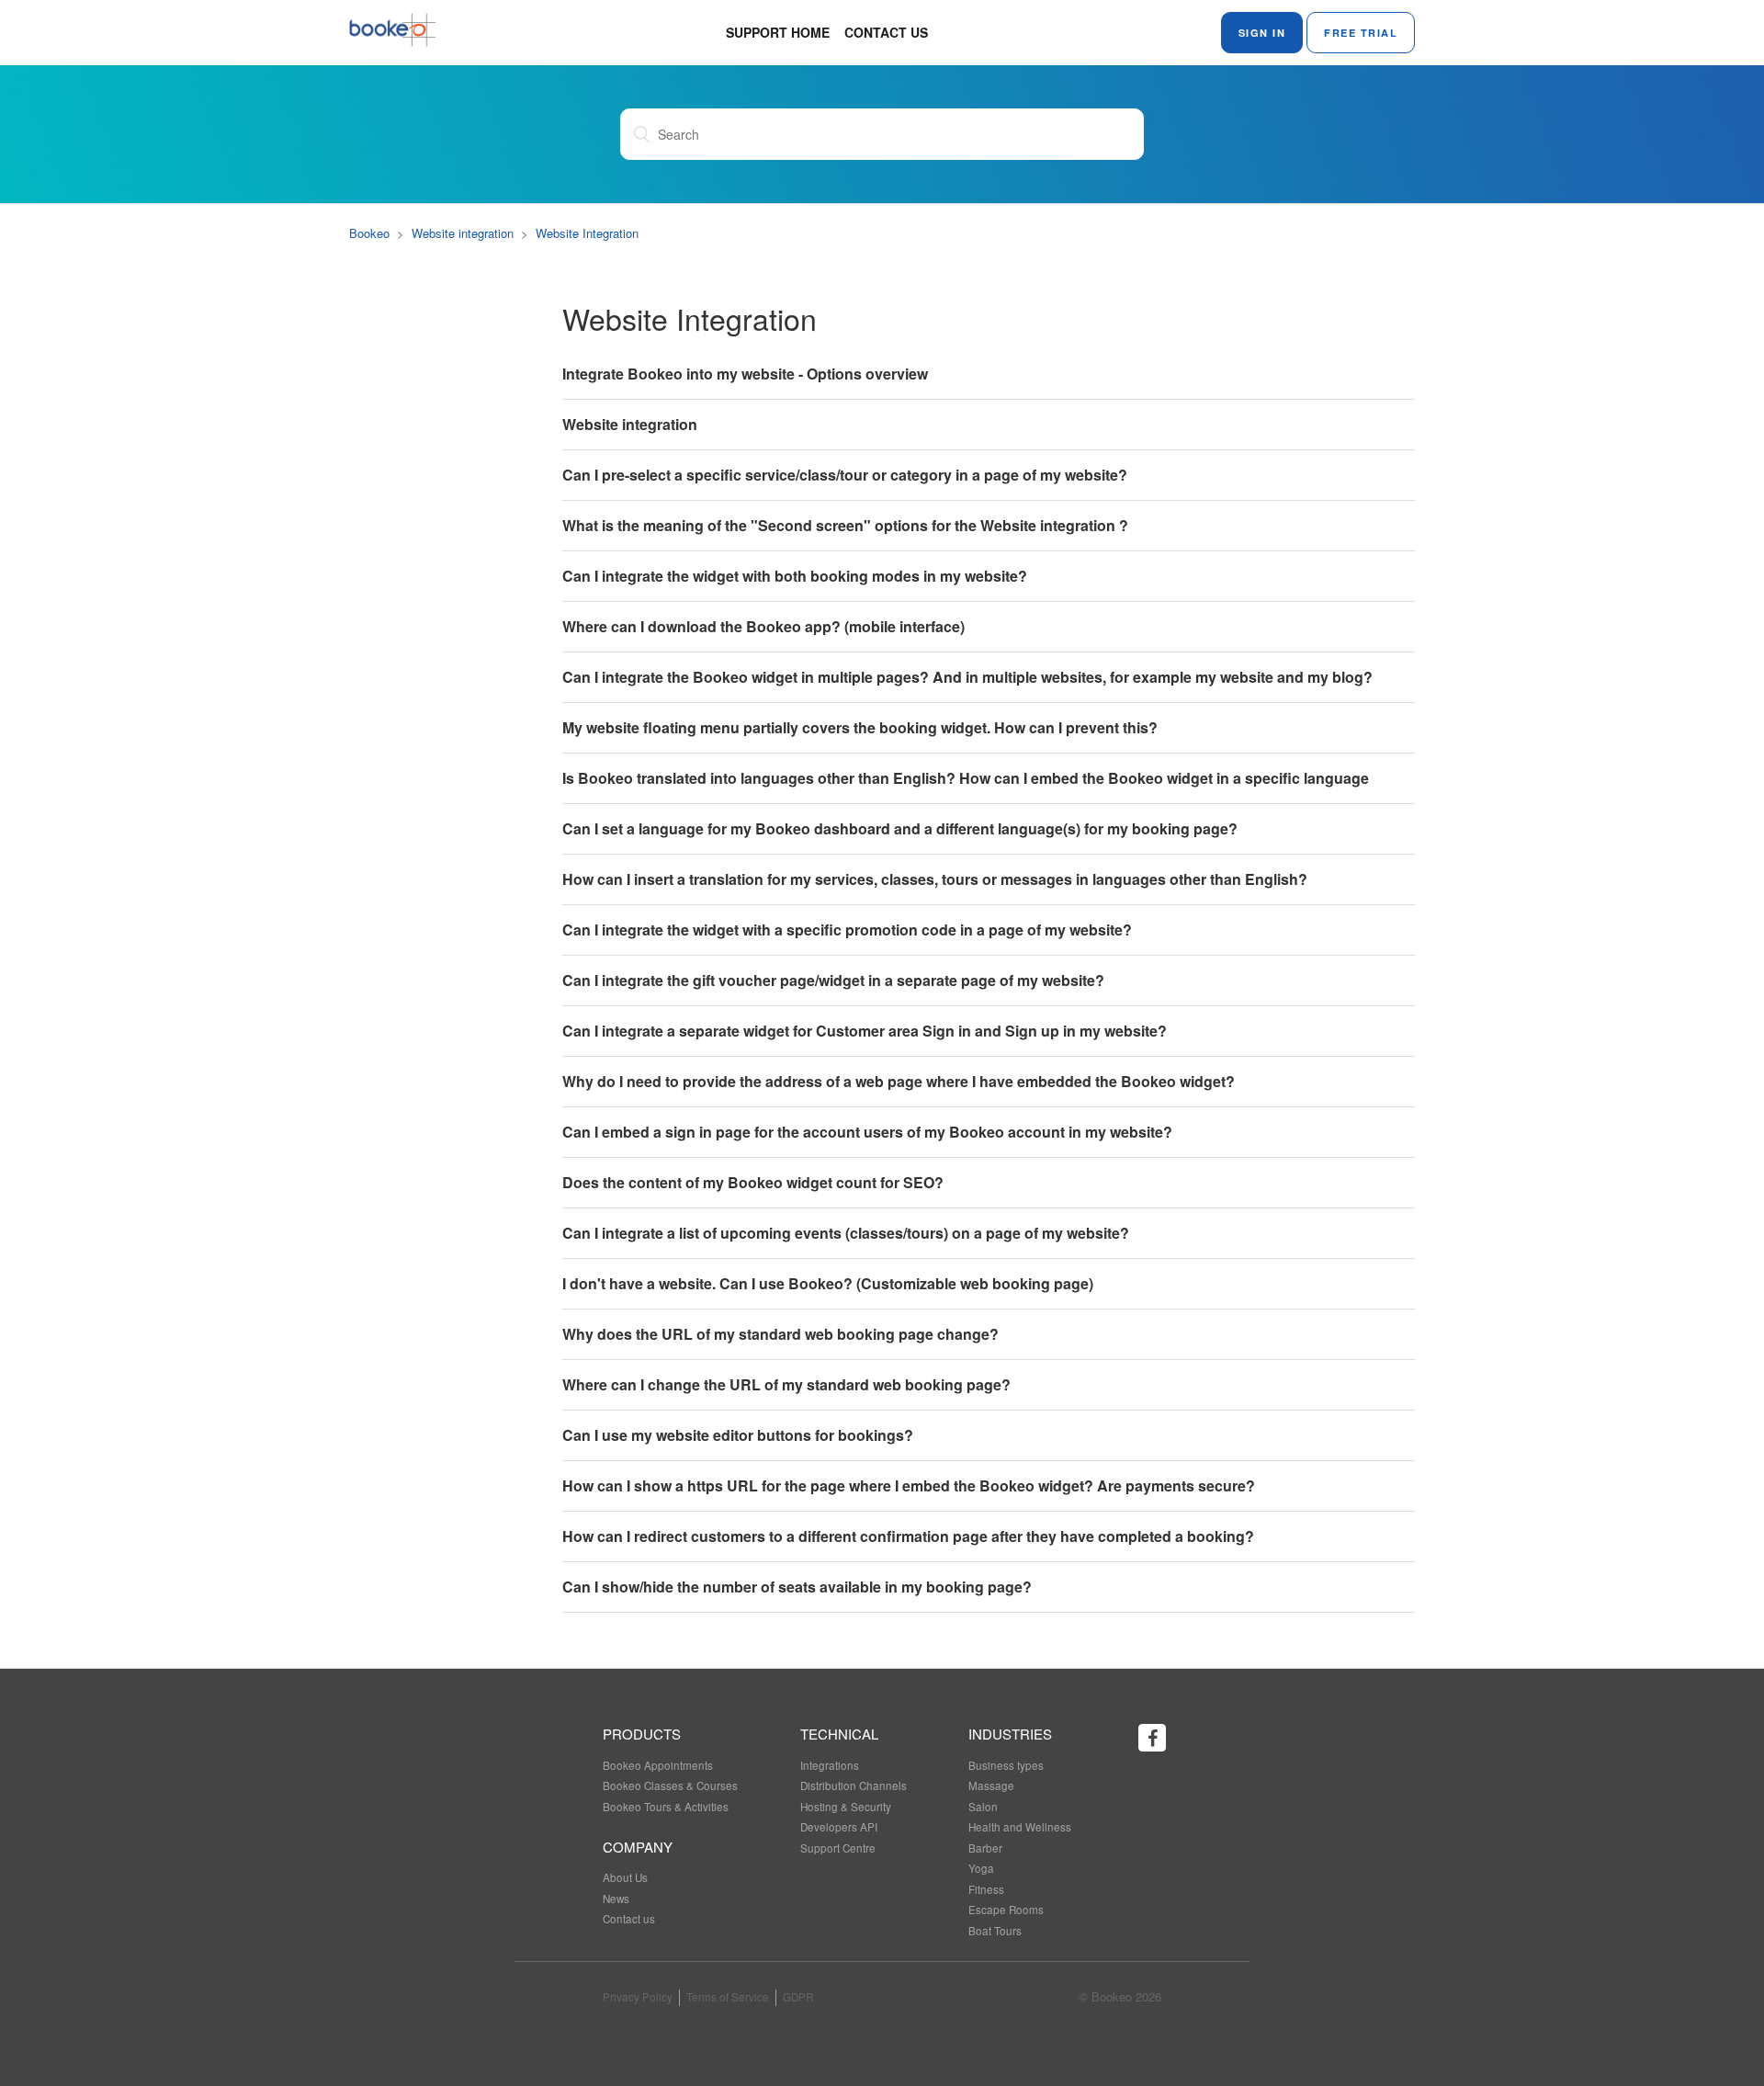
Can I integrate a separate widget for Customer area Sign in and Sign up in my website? (865, 1031)
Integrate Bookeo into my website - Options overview (745, 374)
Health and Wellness (1020, 1827)
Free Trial (1361, 33)
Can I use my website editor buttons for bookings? (738, 1435)
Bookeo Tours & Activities (666, 1807)
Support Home (778, 32)
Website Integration (587, 233)
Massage (991, 1786)
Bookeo (369, 233)
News (616, 1899)
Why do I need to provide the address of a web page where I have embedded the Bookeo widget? (899, 1081)
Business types (1006, 1765)
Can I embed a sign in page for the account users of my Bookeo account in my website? (867, 1132)
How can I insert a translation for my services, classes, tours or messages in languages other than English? (935, 879)
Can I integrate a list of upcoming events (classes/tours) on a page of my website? (846, 1233)
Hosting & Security (846, 1807)
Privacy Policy (638, 1997)
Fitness (986, 1889)
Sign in (1262, 33)
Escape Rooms (1006, 1910)
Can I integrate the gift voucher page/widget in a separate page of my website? (833, 980)
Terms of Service (728, 1997)
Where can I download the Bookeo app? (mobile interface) (763, 626)
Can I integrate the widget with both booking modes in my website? (795, 576)
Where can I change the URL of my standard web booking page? (786, 1384)
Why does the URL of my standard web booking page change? (780, 1334)
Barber (985, 1848)
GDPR (798, 1997)
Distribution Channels (854, 1786)
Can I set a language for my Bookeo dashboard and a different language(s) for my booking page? (900, 828)
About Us (625, 1877)
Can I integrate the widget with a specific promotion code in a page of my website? (847, 930)
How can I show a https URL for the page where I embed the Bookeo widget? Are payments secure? (909, 1485)
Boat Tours (995, 1931)
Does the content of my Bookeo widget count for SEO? (753, 1182)
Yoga (981, 1868)
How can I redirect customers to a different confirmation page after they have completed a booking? (908, 1536)
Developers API (839, 1827)
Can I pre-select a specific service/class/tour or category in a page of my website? (845, 475)
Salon (983, 1807)
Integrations (830, 1765)
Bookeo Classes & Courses (670, 1786)
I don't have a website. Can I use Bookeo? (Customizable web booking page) (828, 1283)
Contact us (886, 32)
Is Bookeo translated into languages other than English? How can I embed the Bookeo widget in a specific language (966, 778)
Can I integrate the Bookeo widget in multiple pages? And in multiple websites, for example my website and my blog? (967, 677)
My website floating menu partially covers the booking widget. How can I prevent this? (860, 727)
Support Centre (838, 1848)
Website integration (463, 233)
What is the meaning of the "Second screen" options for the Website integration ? (845, 525)
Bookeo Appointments (658, 1765)
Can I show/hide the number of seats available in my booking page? (797, 1587)
